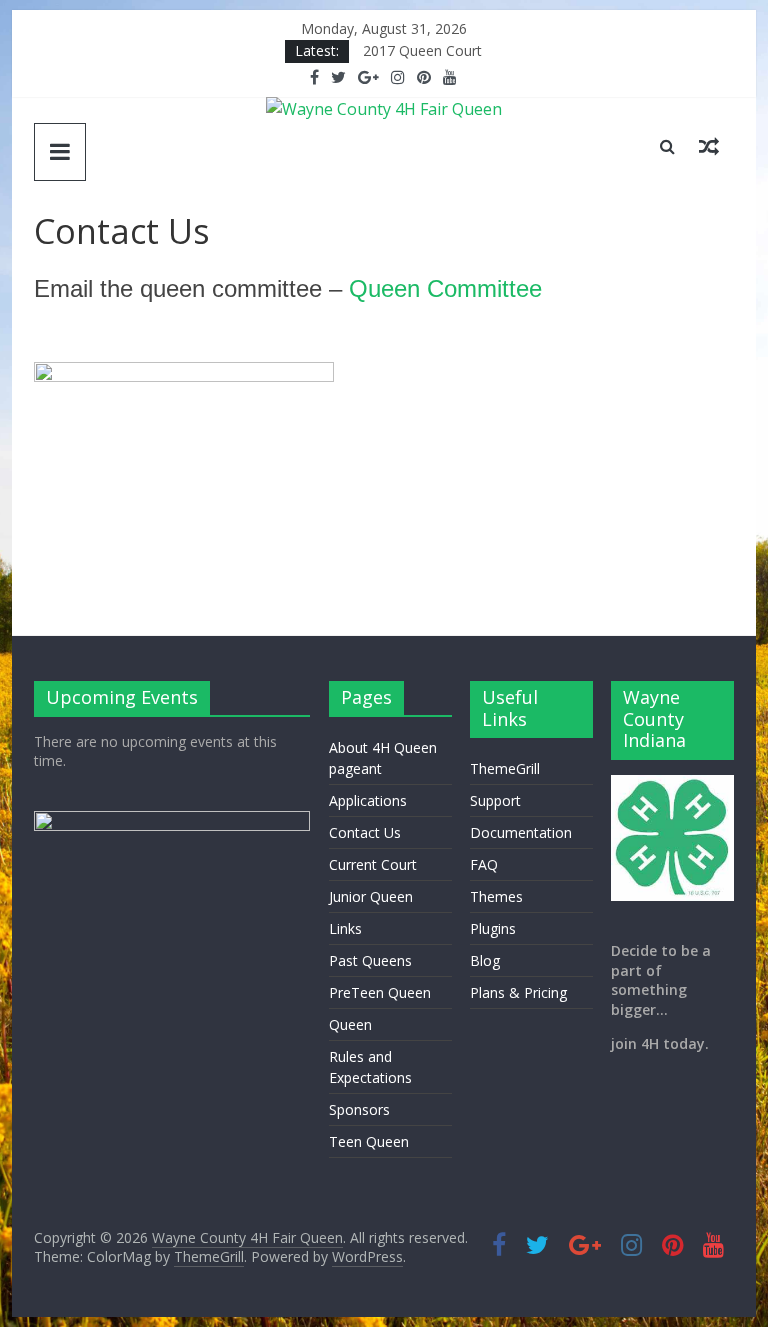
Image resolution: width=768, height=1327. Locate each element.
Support (495, 800)
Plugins (493, 928)
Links (345, 928)
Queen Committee (445, 288)
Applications (368, 800)
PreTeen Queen (380, 992)
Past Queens (370, 960)
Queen (350, 1024)
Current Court (373, 864)
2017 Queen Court (422, 50)
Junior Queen (371, 896)
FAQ (484, 864)
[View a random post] (709, 146)
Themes (496, 896)
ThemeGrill (505, 768)
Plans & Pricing (518, 992)
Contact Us (365, 832)
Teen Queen (369, 1141)
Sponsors (359, 1109)
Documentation (521, 832)
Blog (485, 960)
